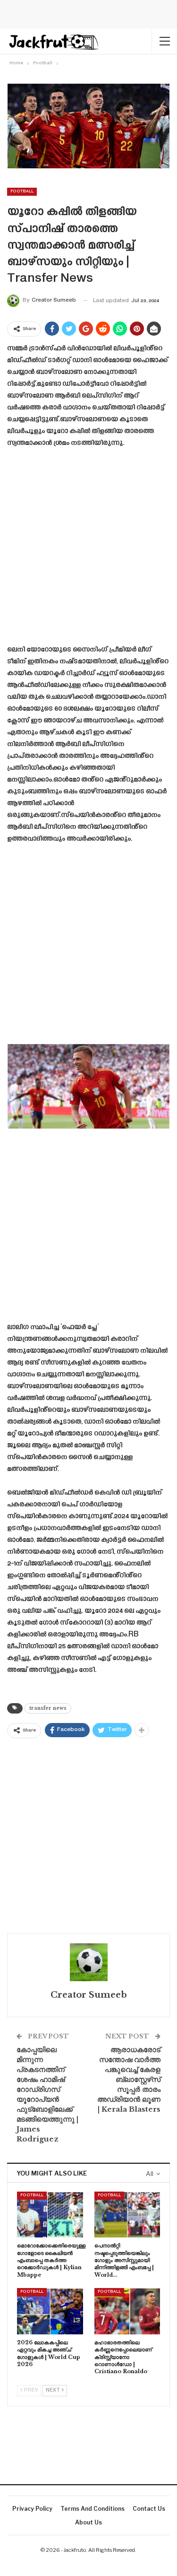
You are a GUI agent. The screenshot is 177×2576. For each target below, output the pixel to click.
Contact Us (149, 2509)
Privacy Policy (32, 2509)
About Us (88, 2522)
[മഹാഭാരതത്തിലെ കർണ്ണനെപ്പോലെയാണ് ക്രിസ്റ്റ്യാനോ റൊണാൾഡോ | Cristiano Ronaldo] (127, 2311)
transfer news (48, 1708)
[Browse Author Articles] (88, 1962)
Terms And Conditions (93, 2509)
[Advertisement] (88, 550)
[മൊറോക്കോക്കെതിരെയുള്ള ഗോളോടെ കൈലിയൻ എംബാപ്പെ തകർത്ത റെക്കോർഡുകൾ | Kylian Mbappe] (50, 2215)
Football (22, 191)
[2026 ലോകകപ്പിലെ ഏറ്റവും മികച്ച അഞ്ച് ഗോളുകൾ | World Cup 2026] (50, 2311)
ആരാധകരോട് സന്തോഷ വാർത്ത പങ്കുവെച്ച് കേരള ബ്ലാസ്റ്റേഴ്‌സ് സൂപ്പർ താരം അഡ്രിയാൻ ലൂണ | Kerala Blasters (129, 2079)
